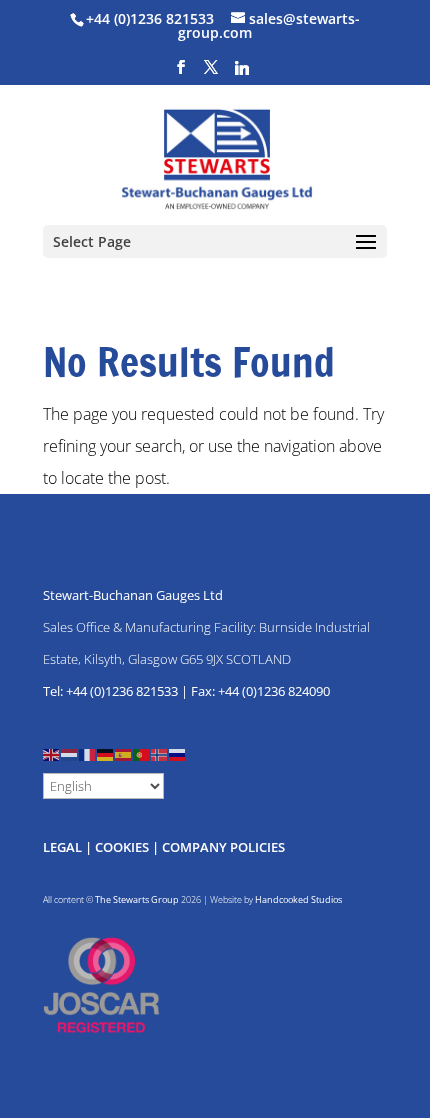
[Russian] (178, 753)
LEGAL (62, 847)
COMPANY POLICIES (223, 847)
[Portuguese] (142, 753)
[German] (106, 753)
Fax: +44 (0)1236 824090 (260, 691)
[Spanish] (124, 753)
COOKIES (122, 847)
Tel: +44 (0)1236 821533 (110, 691)
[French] (88, 753)
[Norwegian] (160, 753)
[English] (52, 753)
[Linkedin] (242, 73)
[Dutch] (70, 753)
